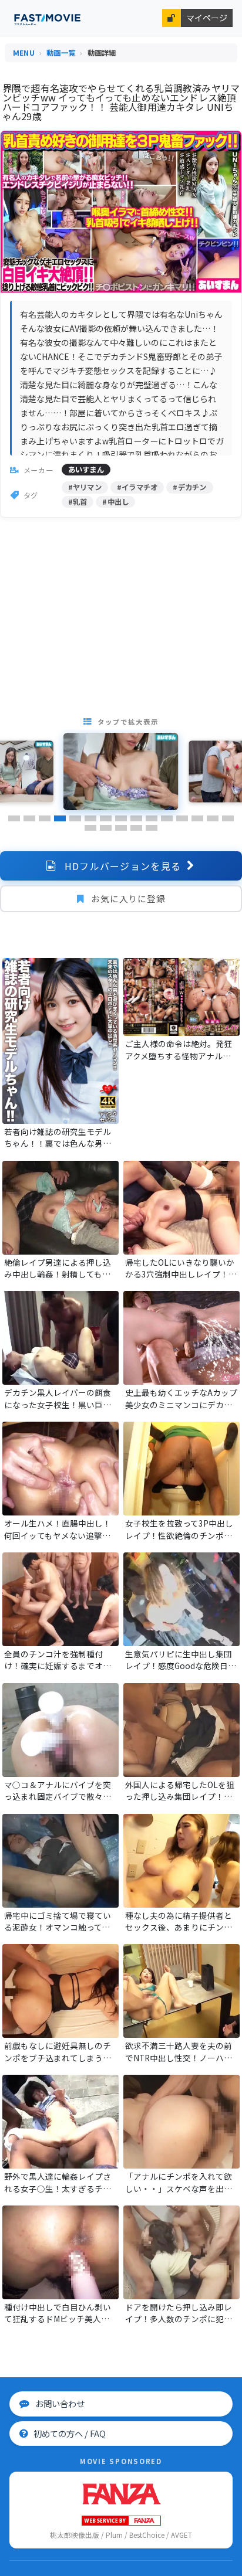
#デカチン (189, 487)
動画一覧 (61, 53)
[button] (14, 818)
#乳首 (78, 502)
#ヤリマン (85, 487)
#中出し (115, 502)
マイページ (207, 18)
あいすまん (86, 470)
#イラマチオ (137, 487)
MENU (24, 53)
